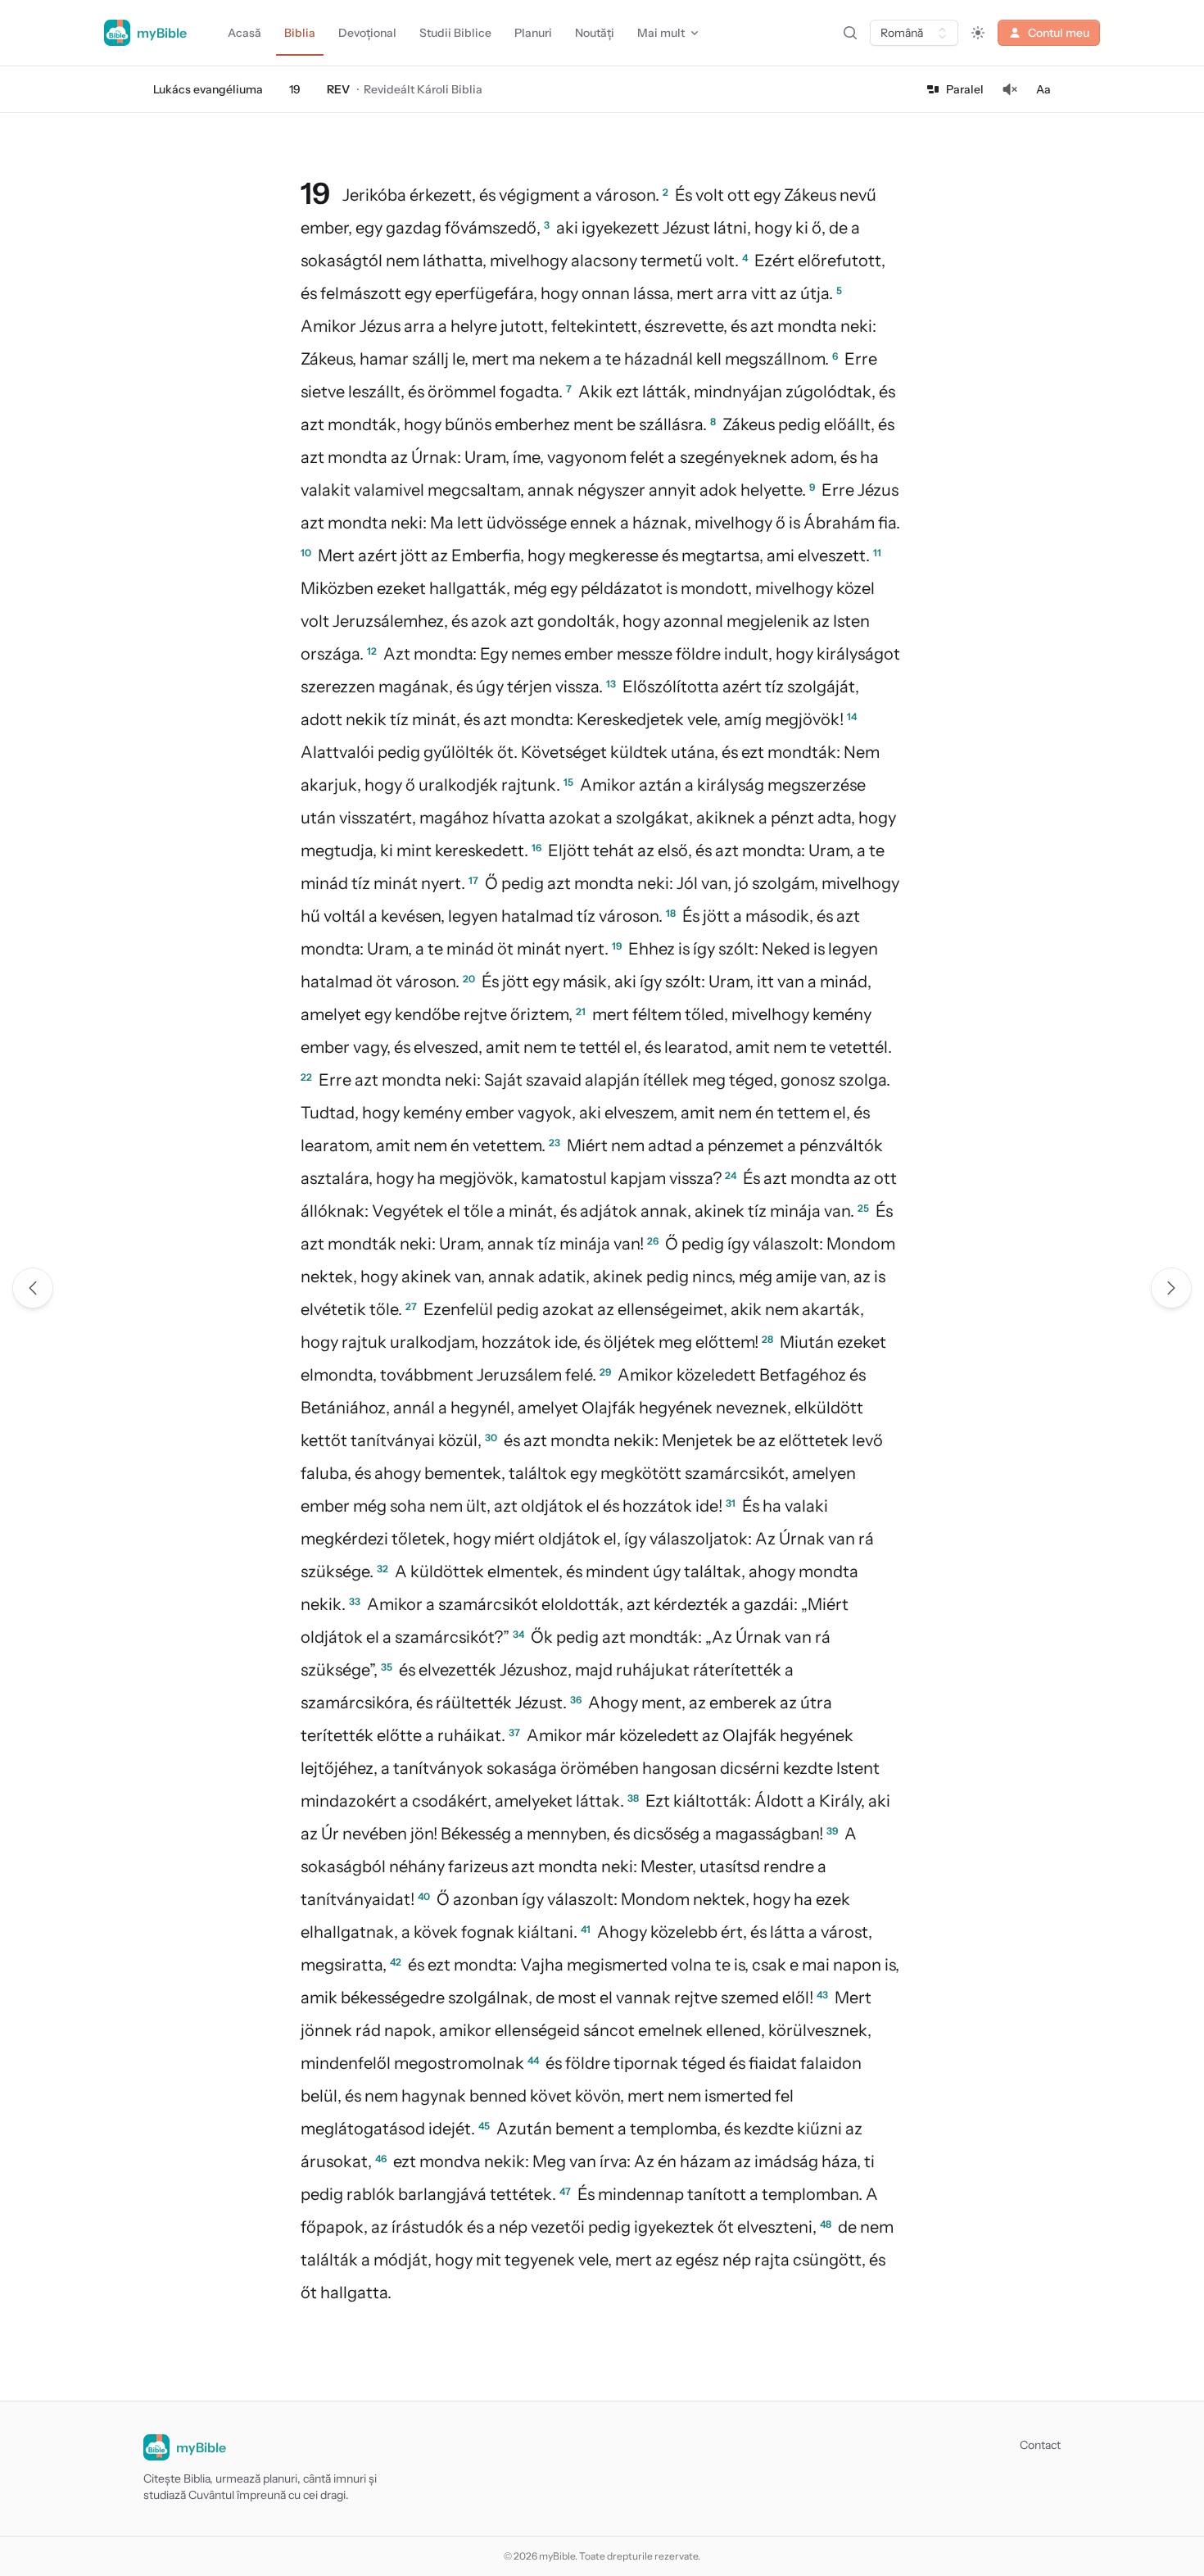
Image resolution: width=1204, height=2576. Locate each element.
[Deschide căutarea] (850, 33)
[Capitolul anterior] (33, 1288)
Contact (1040, 2445)
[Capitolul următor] (1171, 1288)
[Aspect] (978, 33)
